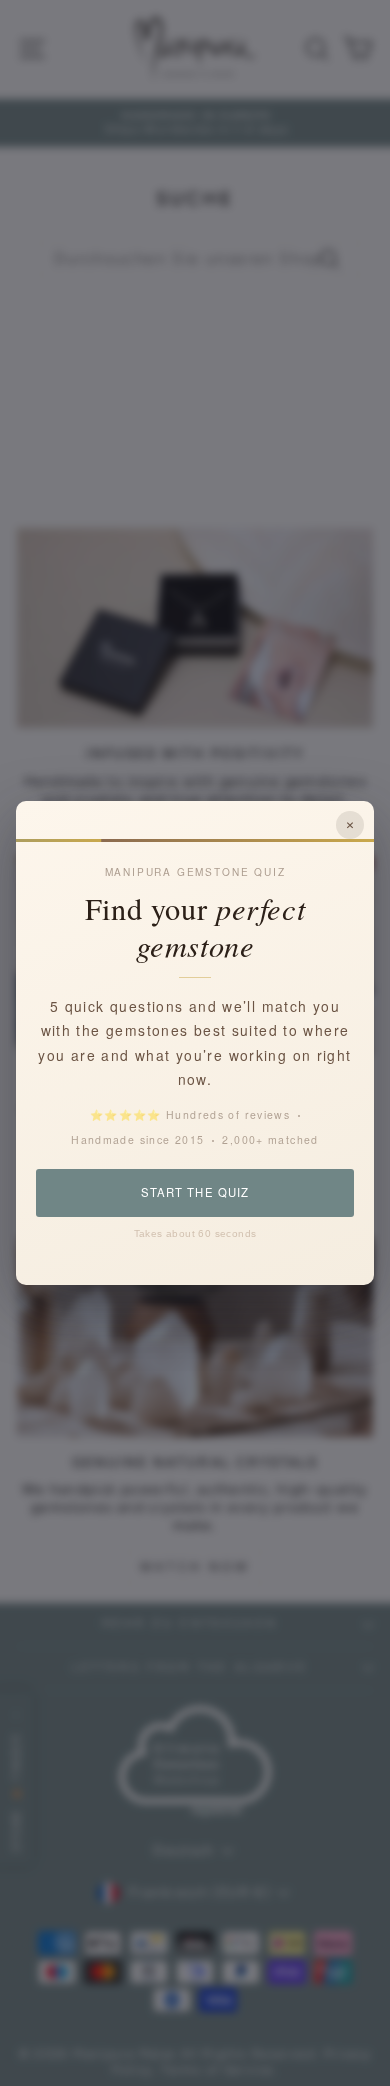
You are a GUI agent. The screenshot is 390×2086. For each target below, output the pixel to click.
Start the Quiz (194, 1192)
